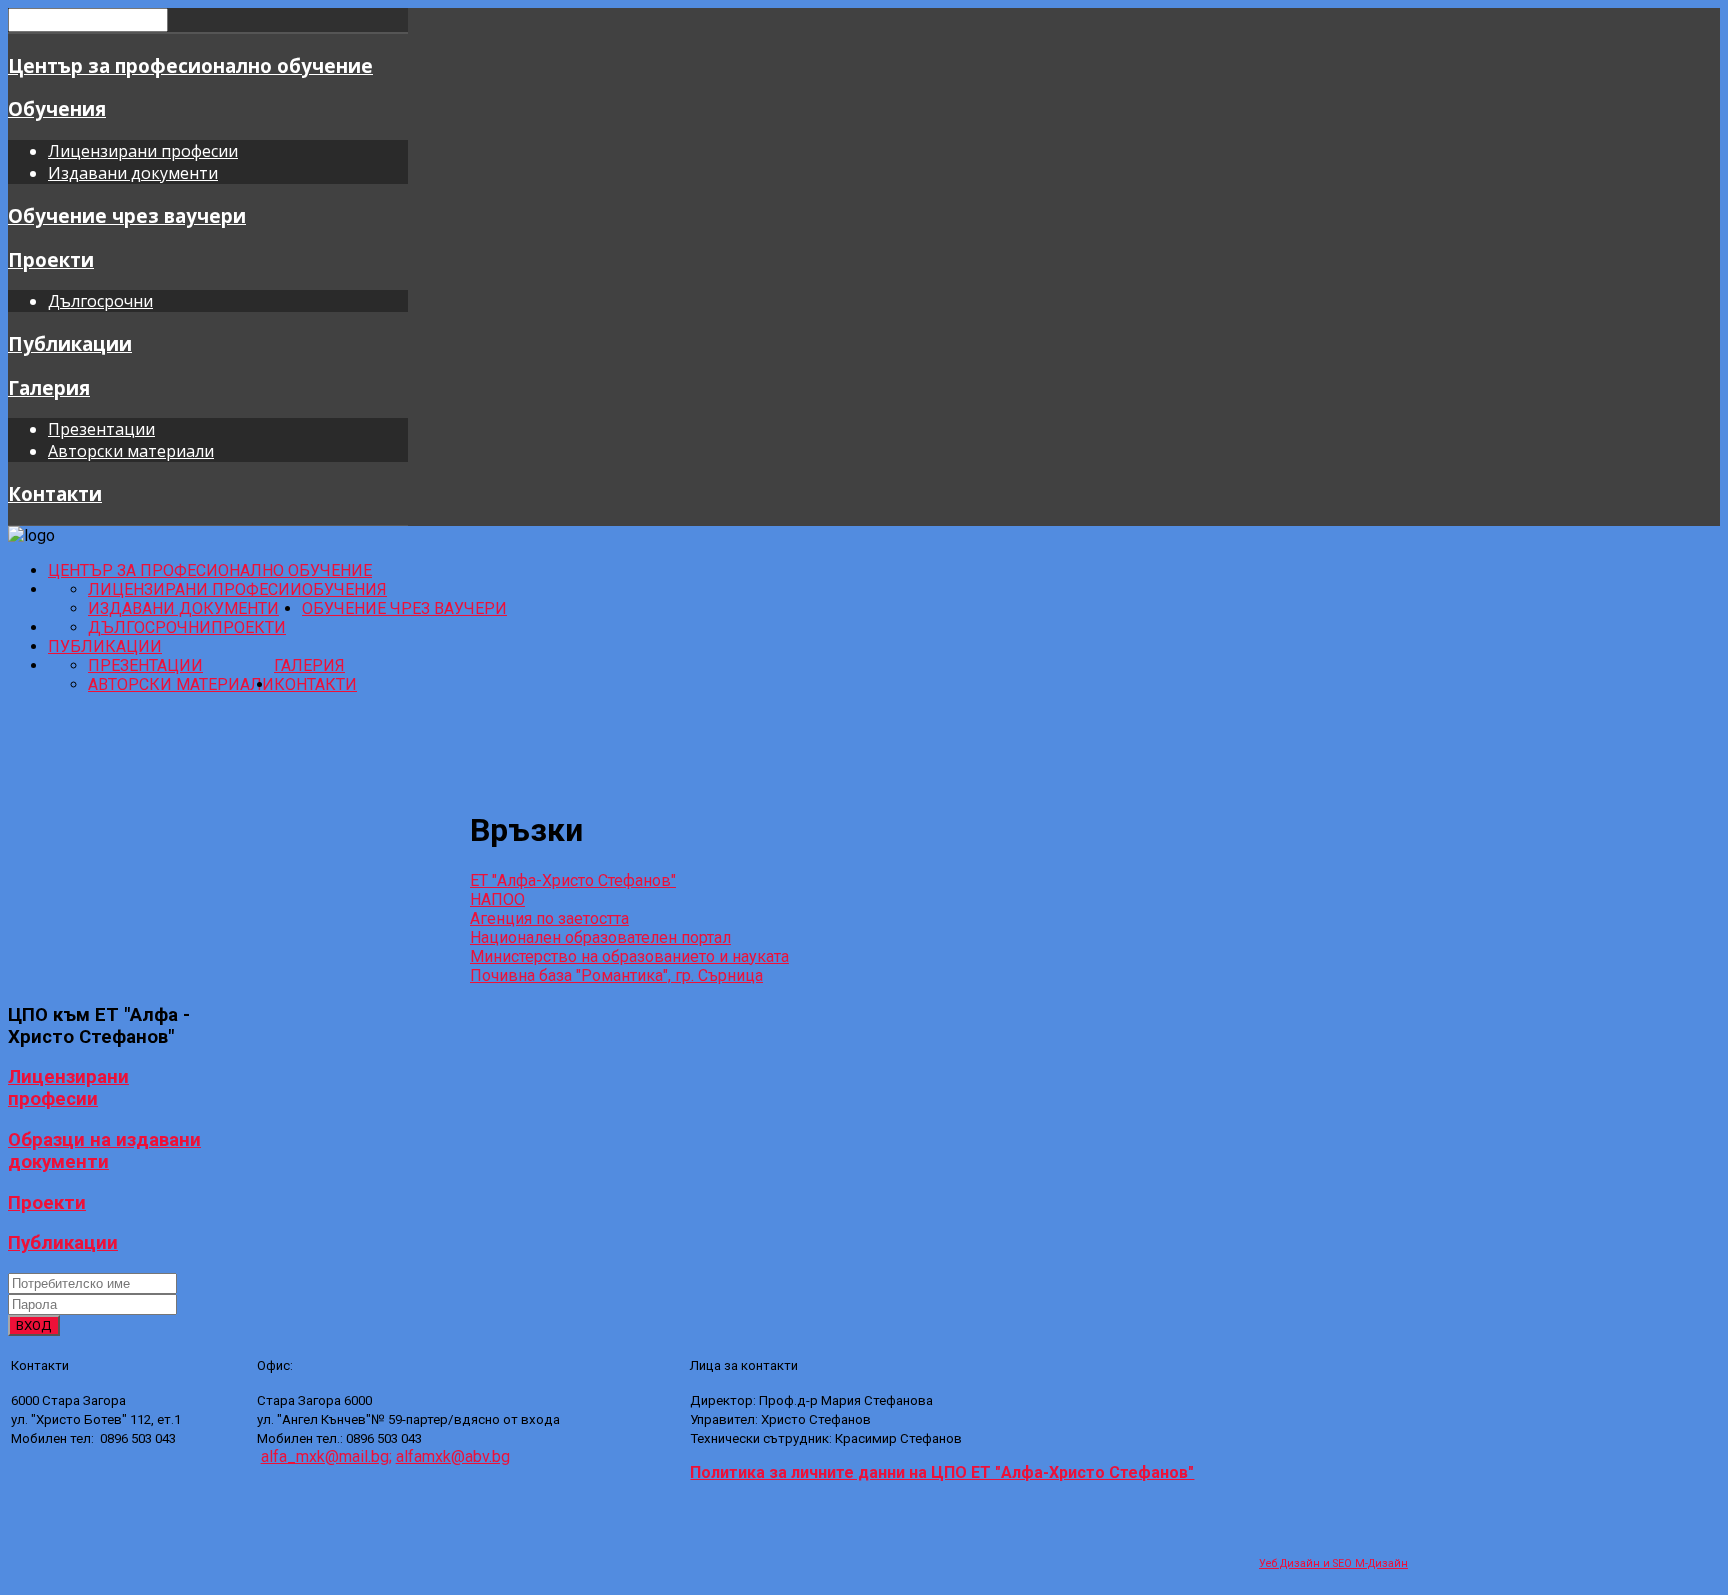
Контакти (55, 493)
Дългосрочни (100, 301)
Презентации (101, 429)
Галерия (49, 387)
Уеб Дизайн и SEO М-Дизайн (1333, 1563)
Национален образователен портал (600, 937)
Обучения (57, 108)
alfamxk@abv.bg (453, 1456)
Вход (34, 1325)
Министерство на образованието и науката (629, 956)
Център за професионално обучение (190, 65)
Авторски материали (131, 451)
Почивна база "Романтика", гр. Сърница (616, 975)
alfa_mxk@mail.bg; (326, 1456)
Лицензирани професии (143, 151)
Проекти (51, 259)
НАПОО (497, 899)
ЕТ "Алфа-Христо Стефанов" (573, 880)
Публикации (70, 343)
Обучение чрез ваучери (127, 215)
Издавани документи (133, 173)
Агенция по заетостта (549, 918)
